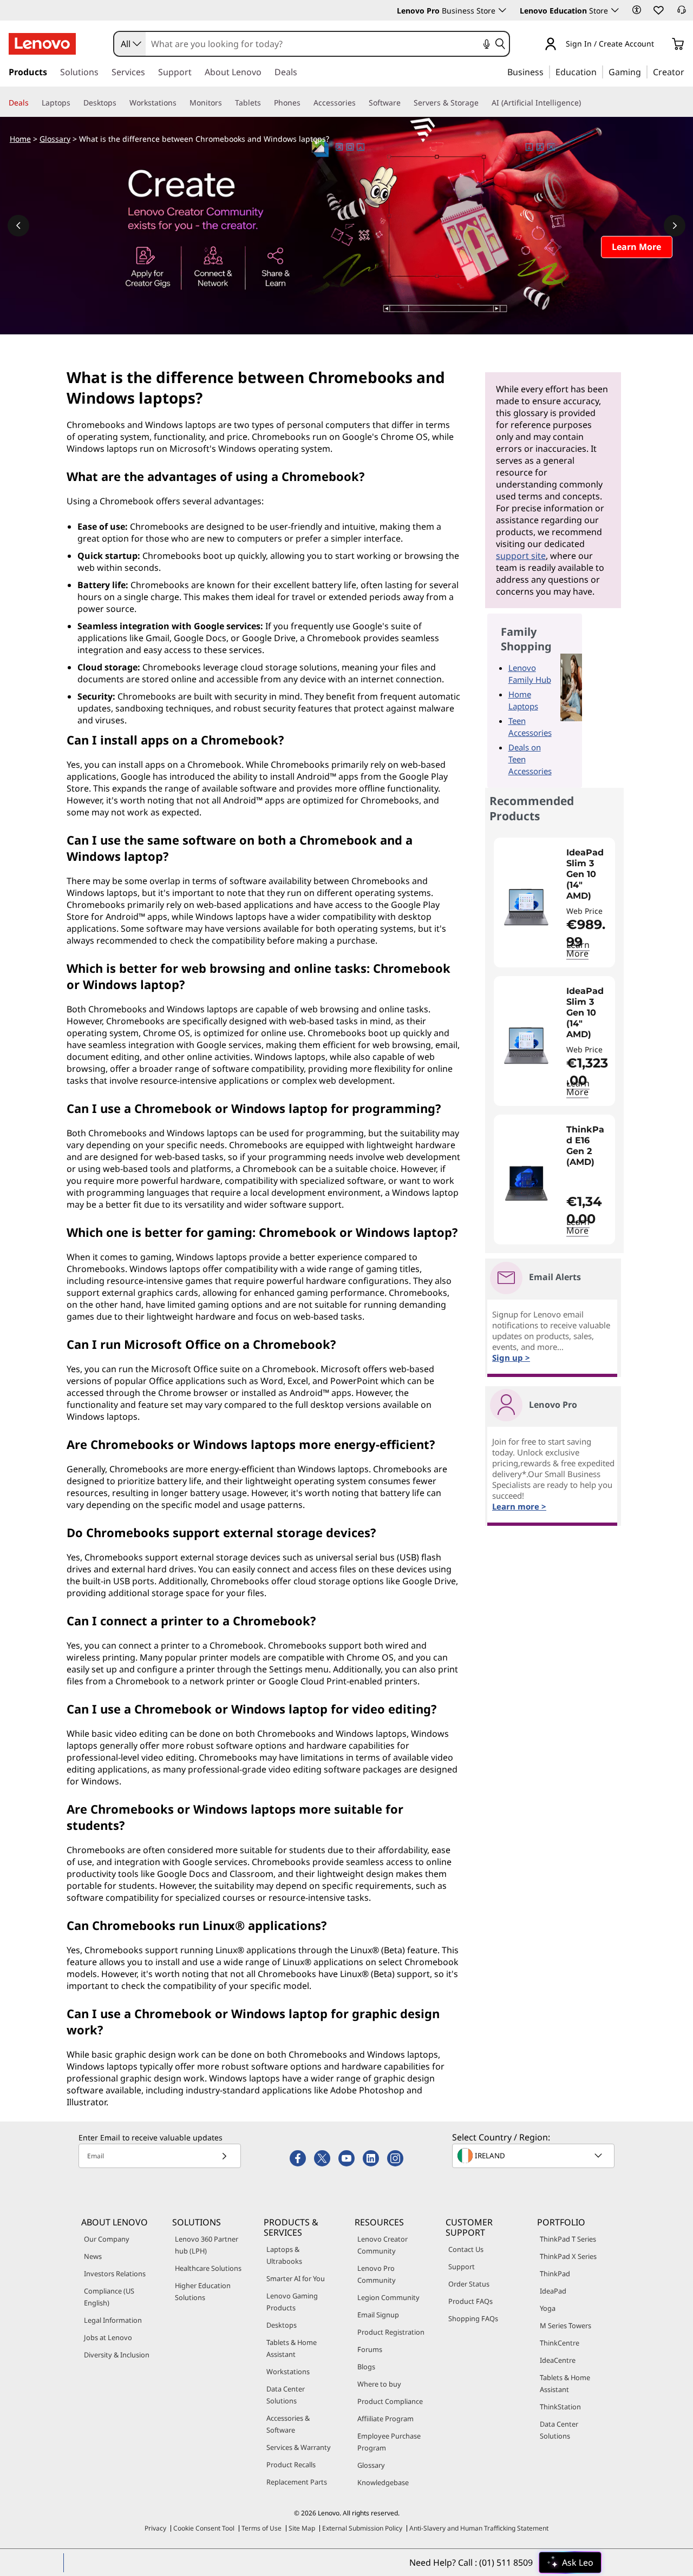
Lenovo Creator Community (383, 2245)
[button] (637, 10)
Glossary (55, 139)
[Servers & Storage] (483, 103)
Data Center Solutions (286, 2395)
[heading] (588, 874)
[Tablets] (265, 103)
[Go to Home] (42, 44)
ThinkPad (555, 2274)
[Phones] (305, 103)
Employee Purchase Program (389, 2442)
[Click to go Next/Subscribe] (224, 2156)
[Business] (547, 71)
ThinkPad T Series (568, 2239)
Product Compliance (390, 2401)
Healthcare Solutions (208, 2268)
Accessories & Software (288, 2424)
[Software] (405, 103)
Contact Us (466, 2249)
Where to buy (379, 2384)
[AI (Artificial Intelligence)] (585, 103)
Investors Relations (115, 2274)
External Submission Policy (362, 2528)
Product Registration (391, 2332)
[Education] (600, 71)
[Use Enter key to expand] (661, 45)
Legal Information (113, 2320)
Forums (370, 2349)
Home (20, 139)
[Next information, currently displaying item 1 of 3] (675, 226)
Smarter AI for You (296, 2278)
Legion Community (388, 2297)
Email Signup (378, 2315)
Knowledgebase (383, 2482)
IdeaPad (553, 2291)
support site (521, 556)
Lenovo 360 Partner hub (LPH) (207, 2245)
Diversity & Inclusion (117, 2355)
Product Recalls (291, 2465)
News (93, 2256)
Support (462, 2267)
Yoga (548, 2308)
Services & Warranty (299, 2447)
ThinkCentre (560, 2343)
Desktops (282, 2325)
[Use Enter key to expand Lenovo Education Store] (615, 10)
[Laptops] (75, 103)
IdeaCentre (558, 2360)
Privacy (155, 2528)
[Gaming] (644, 71)
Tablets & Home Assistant (292, 2348)
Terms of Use (261, 2528)
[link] (682, 13)
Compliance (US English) (109, 2297)
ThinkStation (560, 2407)
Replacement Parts (297, 2482)
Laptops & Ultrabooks (284, 2255)
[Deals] (33, 103)
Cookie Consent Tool (204, 2528)
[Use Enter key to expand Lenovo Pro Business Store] (502, 10)
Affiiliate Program (385, 2419)
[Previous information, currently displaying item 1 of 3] (18, 226)
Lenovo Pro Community (377, 2274)
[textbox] (534, 2156)
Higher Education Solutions (203, 2291)
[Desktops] (121, 103)
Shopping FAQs (473, 2318)
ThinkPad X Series (568, 2256)
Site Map (302, 2528)
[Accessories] (360, 103)
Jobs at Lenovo (108, 2337)
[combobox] (130, 44)
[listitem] (554, 902)
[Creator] (688, 71)
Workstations (288, 2371)
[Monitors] (226, 103)
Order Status (469, 2284)
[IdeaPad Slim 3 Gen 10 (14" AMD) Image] (526, 907)
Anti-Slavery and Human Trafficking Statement (479, 2528)
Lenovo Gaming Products (292, 2302)
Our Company (107, 2239)
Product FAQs (470, 2301)
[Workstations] (181, 103)
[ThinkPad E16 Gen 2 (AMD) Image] (526, 1184)
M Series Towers (565, 2325)
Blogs (366, 2367)
